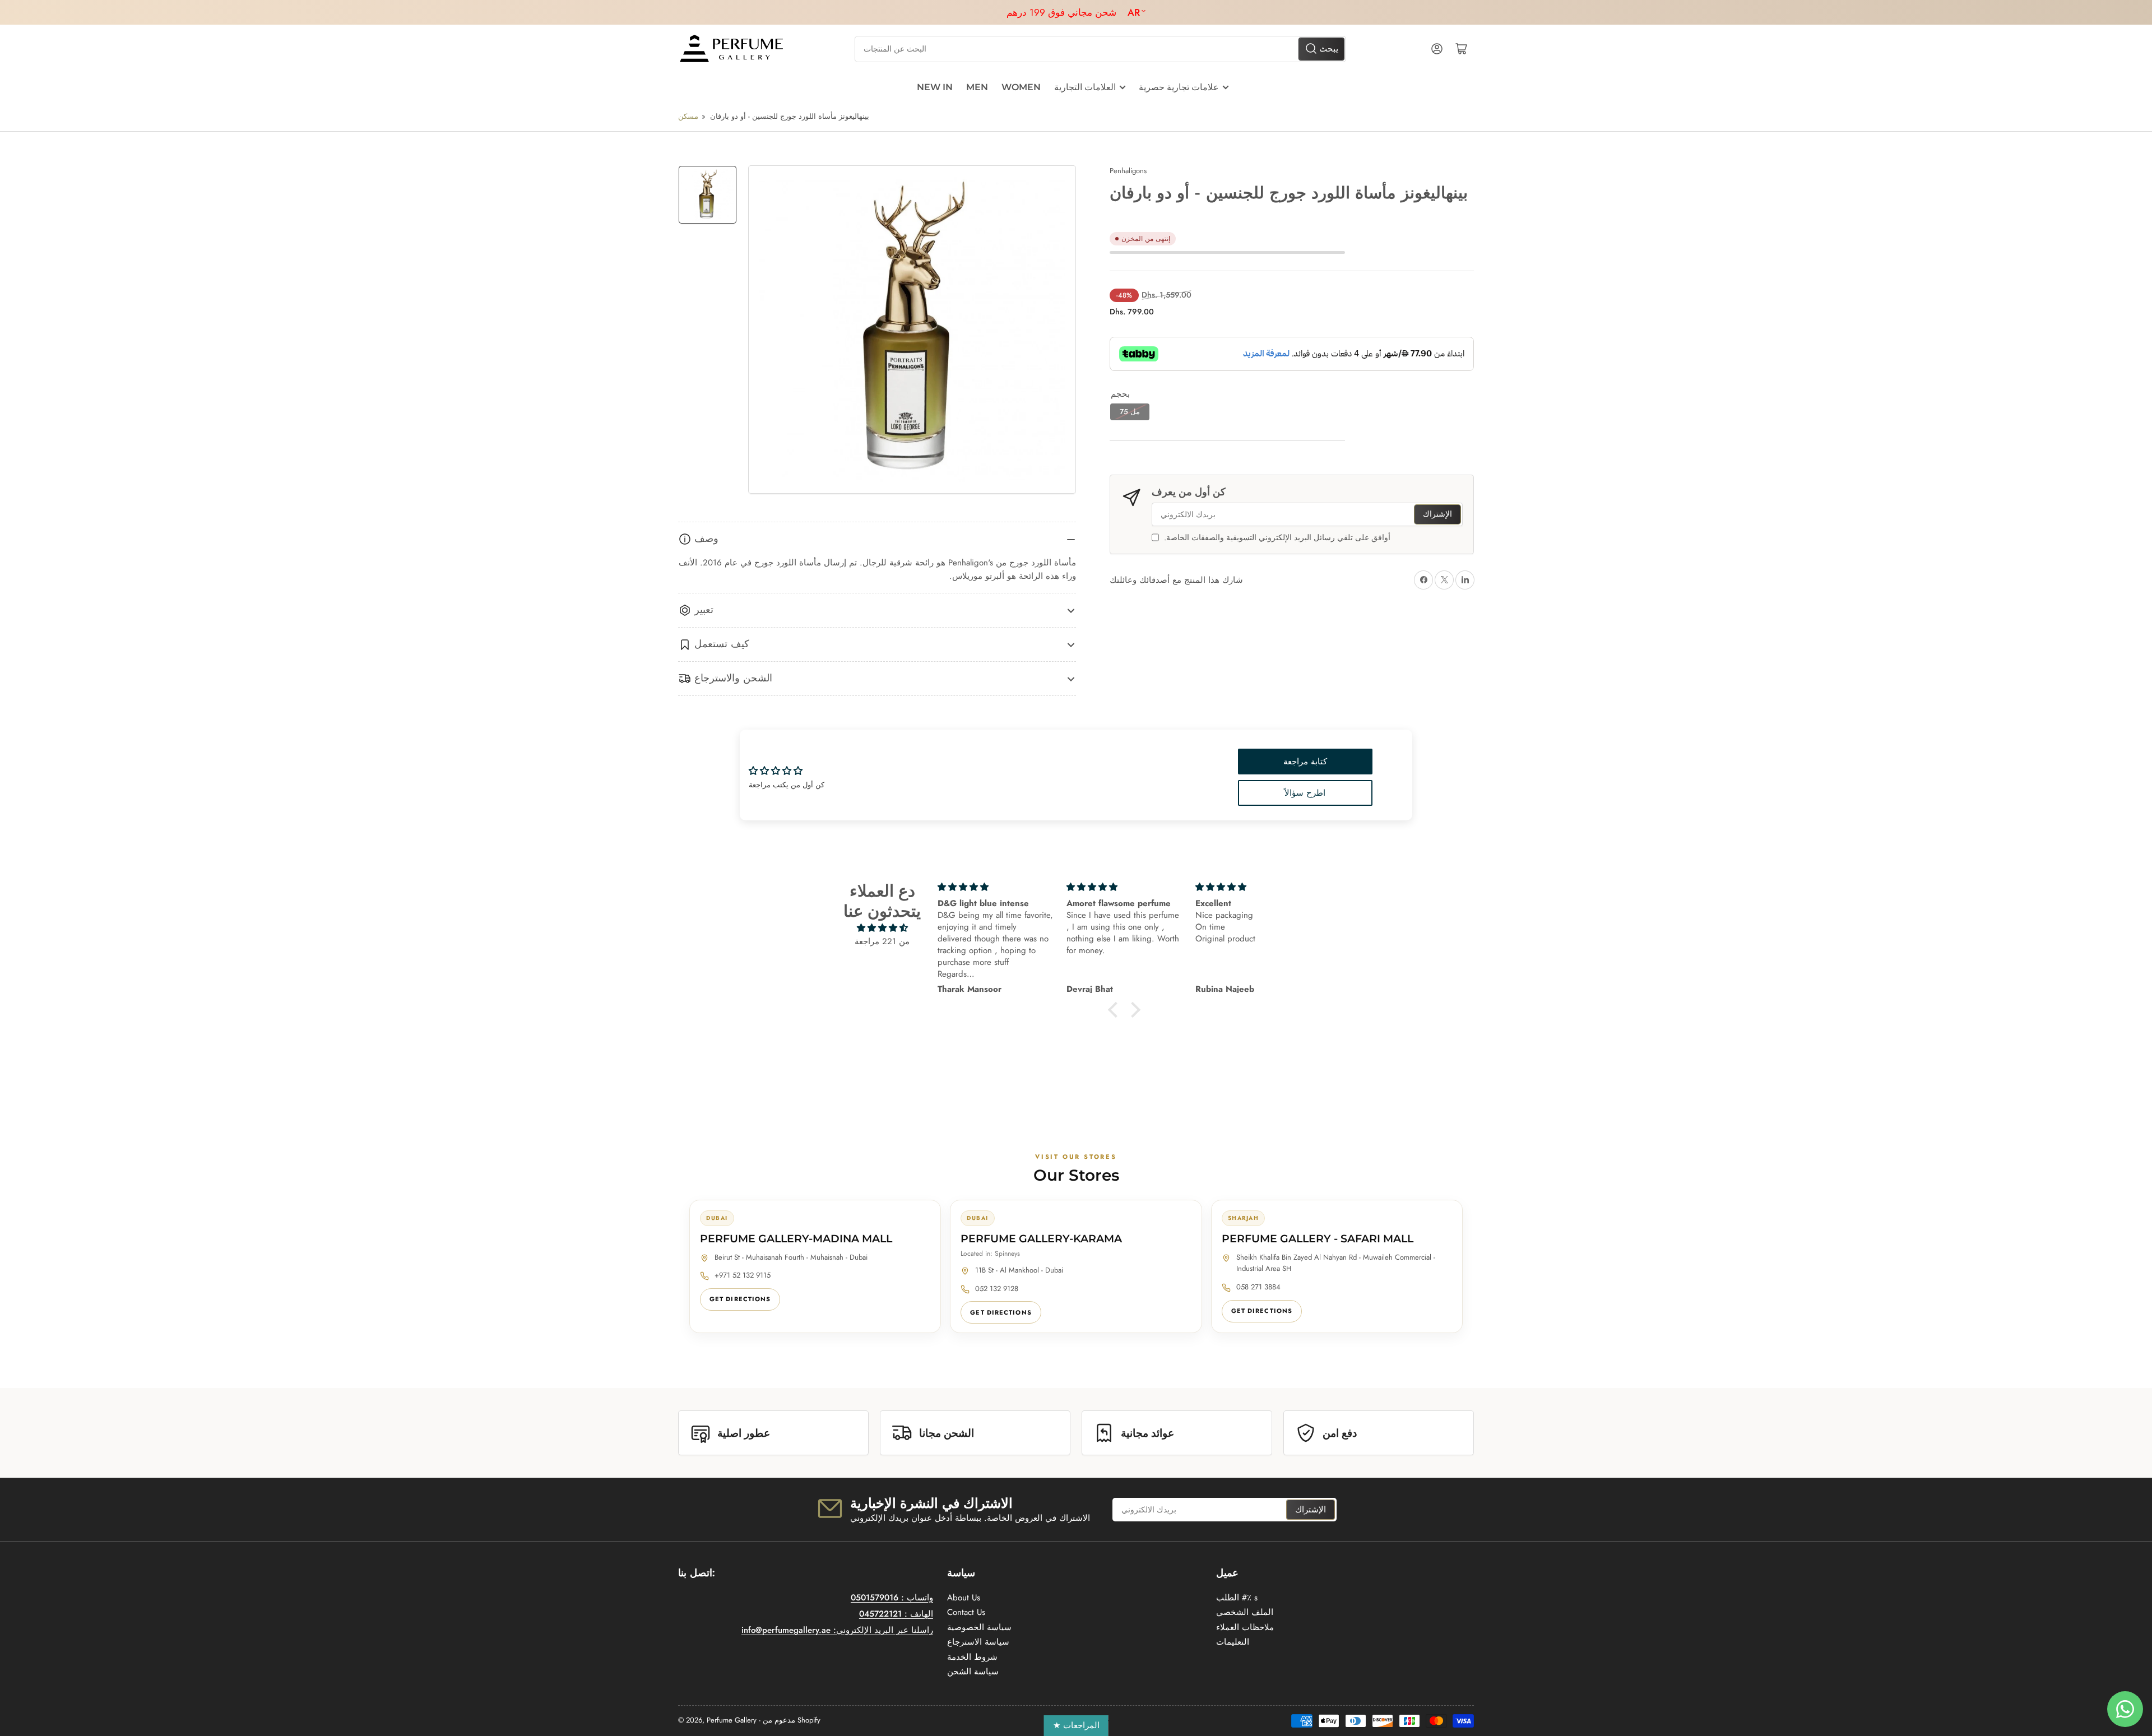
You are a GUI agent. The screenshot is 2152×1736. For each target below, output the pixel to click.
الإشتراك (1437, 514)
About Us (964, 1598)
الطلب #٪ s (1237, 1598)
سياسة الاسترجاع (978, 1642)
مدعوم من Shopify (792, 1720)
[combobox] (1100, 49)
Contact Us (966, 1612)
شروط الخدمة (972, 1657)
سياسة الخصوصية (979, 1627)
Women (1021, 87)
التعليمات (1233, 1642)
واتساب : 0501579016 (892, 1598)
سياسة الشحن (973, 1672)
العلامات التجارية (1085, 87)
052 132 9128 (997, 1289)
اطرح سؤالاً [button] (1305, 793)
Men (977, 87)
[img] (882, 928)
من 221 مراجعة (882, 941)
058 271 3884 (1258, 1287)
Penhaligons (1128, 171)
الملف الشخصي (1245, 1612)
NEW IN (935, 87)
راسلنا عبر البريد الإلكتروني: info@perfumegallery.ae (837, 1630)
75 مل (1130, 412)
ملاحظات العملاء (1245, 1627)
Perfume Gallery (732, 1720)
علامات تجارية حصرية (1179, 87)
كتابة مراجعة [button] (1305, 762)
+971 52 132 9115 (743, 1275)
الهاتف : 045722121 (896, 1614)
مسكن (688, 116)
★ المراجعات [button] (1076, 1725)
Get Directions (740, 1299)
